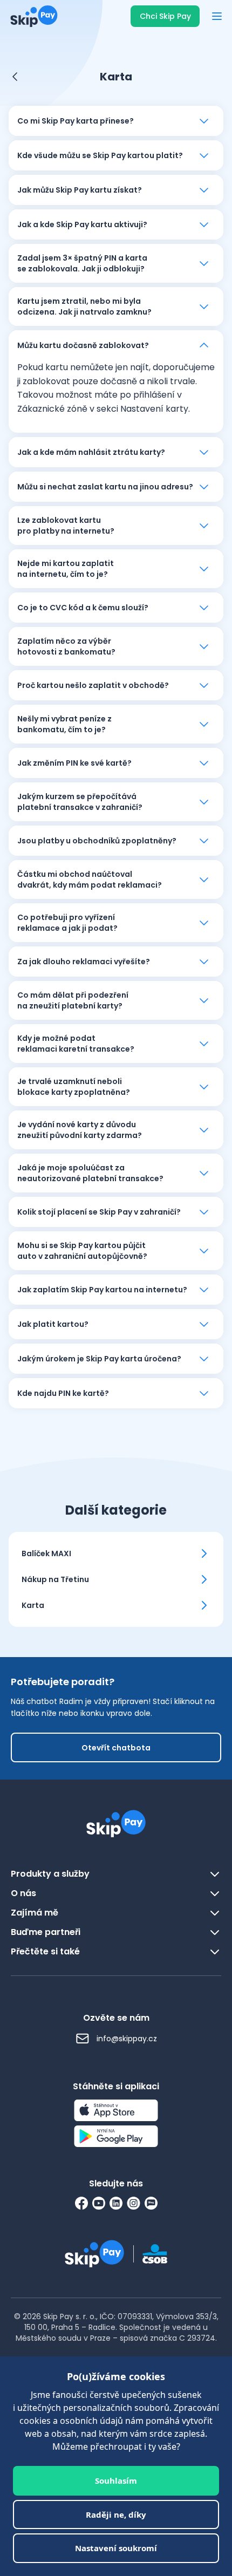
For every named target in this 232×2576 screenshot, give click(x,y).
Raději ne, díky (116, 2514)
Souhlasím (116, 2480)
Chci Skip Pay (165, 16)
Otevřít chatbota (116, 1748)
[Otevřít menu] (217, 16)
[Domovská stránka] (31, 16)
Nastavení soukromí (116, 2548)
